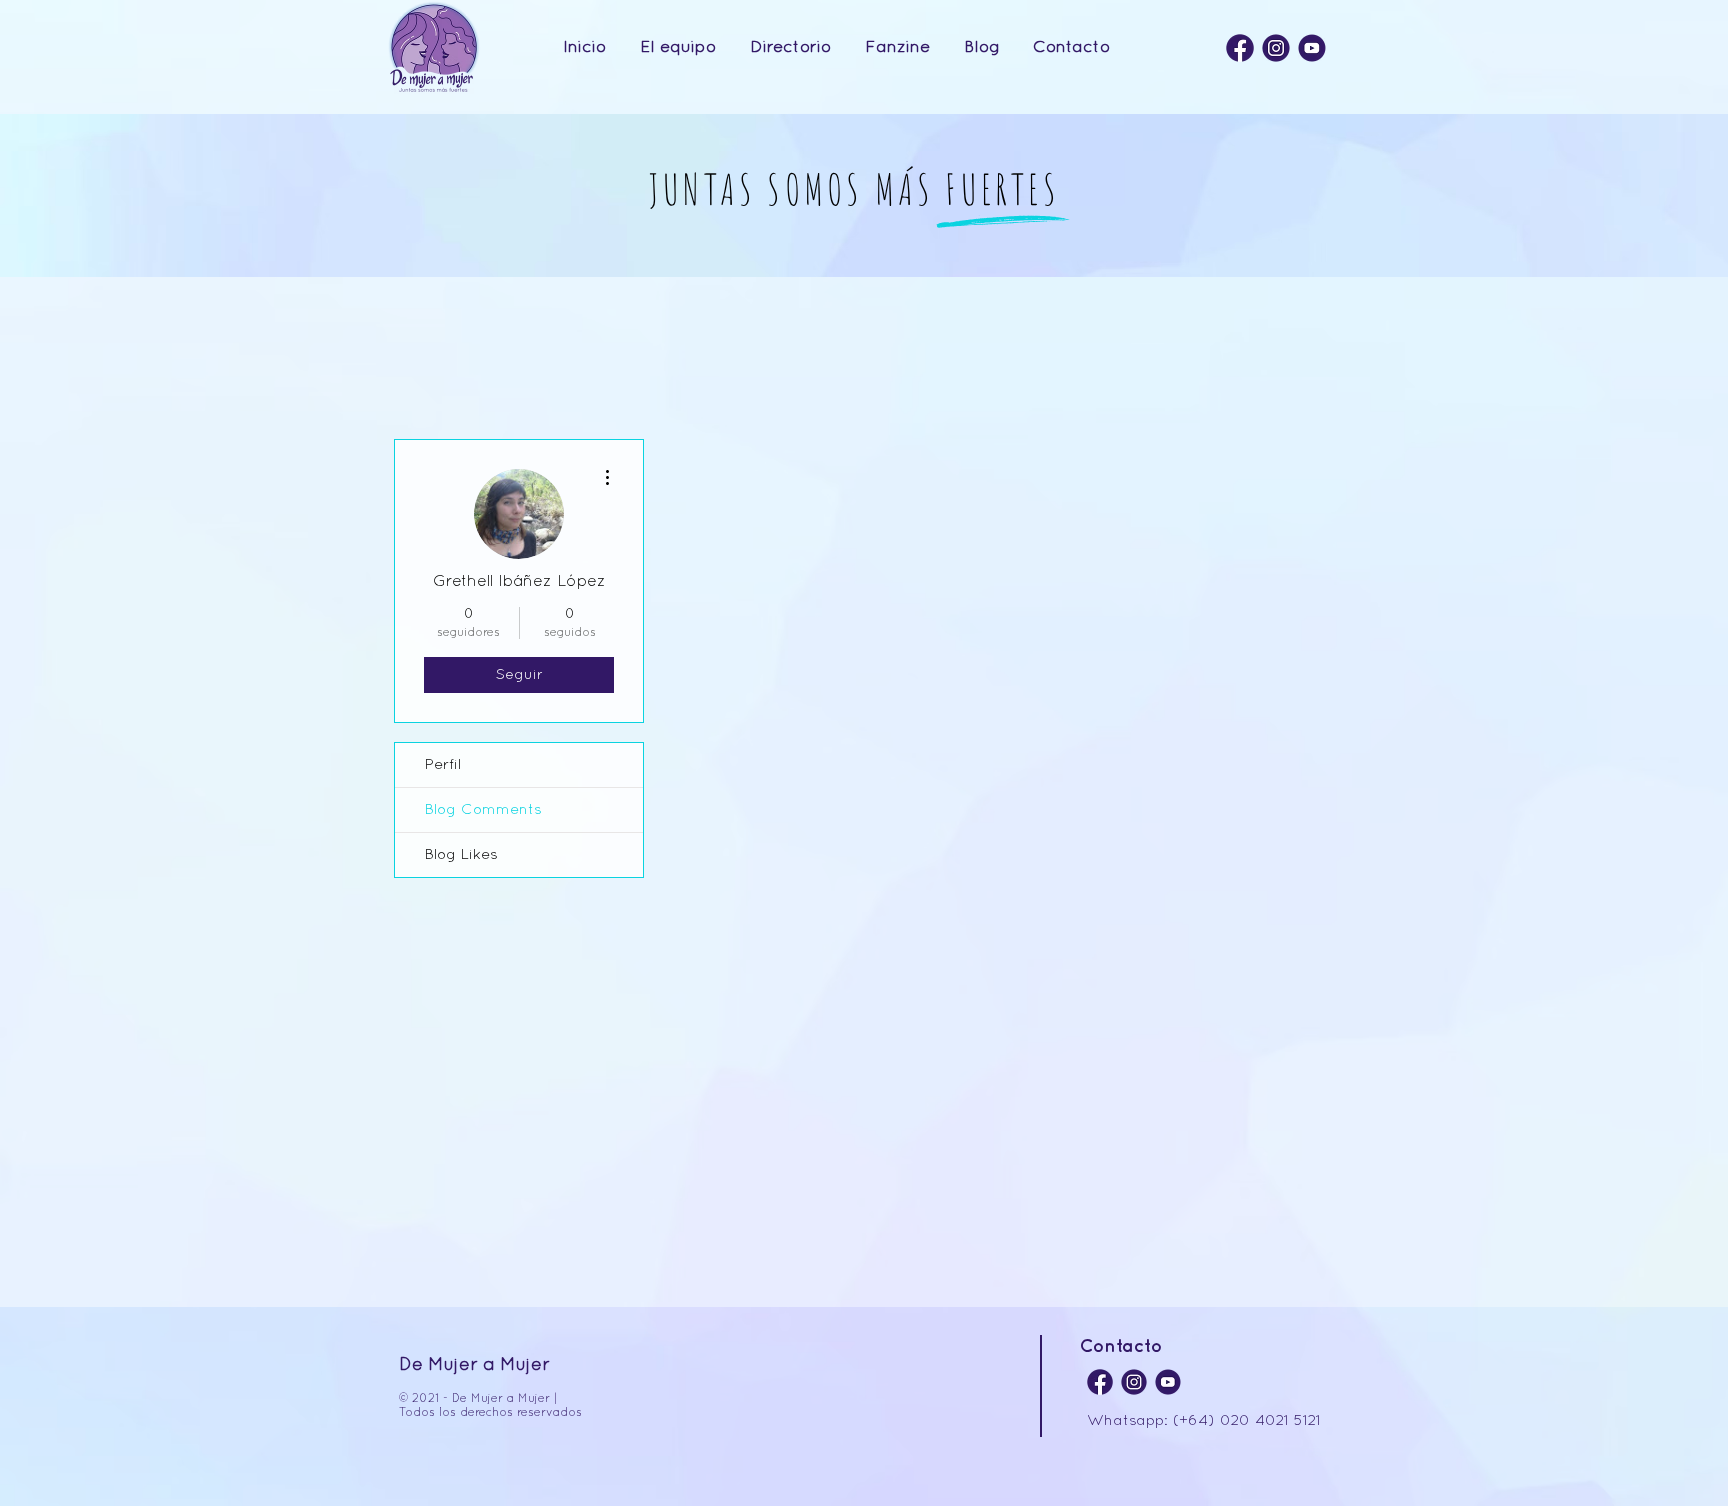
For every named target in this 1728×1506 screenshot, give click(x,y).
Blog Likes (461, 855)
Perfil (443, 765)
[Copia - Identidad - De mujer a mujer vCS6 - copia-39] (1240, 48)
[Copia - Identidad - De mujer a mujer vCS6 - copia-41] (1312, 48)
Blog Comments (483, 810)
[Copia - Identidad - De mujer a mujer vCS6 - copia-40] (1276, 48)
